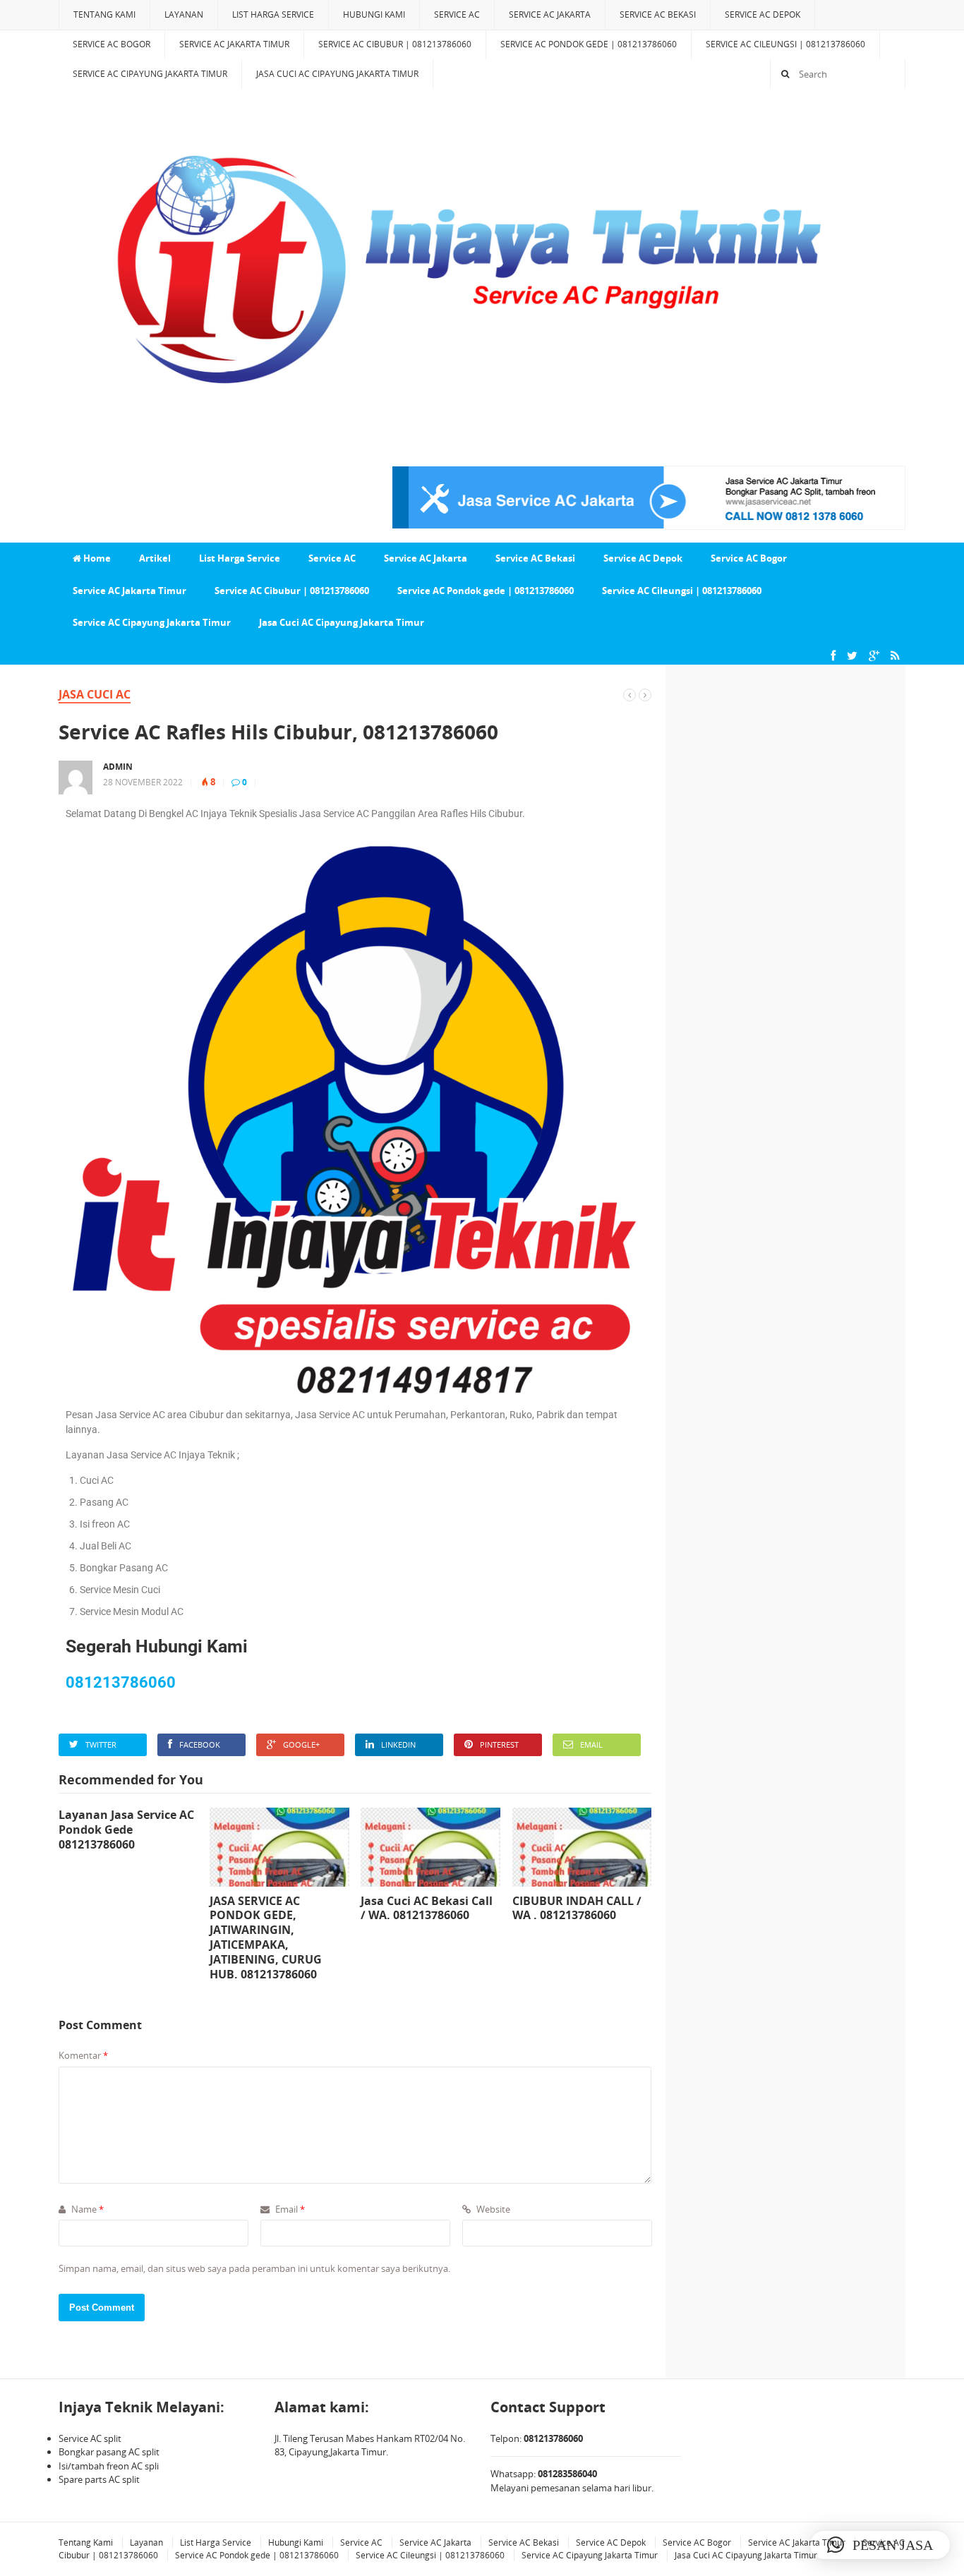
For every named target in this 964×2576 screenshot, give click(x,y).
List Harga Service (273, 14)
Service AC (457, 14)
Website (492, 2209)
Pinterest (499, 1744)
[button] (880, 2545)
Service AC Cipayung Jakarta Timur (150, 74)
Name (86, 2209)
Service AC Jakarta (550, 14)
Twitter (101, 1744)
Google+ (301, 1744)
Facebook (200, 1744)
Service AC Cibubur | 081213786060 (395, 44)
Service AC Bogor (112, 44)
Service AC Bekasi (658, 14)
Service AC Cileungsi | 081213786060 (785, 44)
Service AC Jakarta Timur (234, 44)
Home (96, 558)
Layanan (184, 14)
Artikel (155, 558)
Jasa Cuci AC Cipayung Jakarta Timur (337, 74)
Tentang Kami (104, 14)
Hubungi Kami (374, 14)
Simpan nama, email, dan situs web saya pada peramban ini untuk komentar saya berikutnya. (254, 2268)
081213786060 (121, 1682)
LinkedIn (398, 1744)
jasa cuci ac (95, 694)
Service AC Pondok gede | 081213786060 (589, 44)
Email (591, 1744)
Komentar (83, 2055)
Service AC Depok (763, 14)
